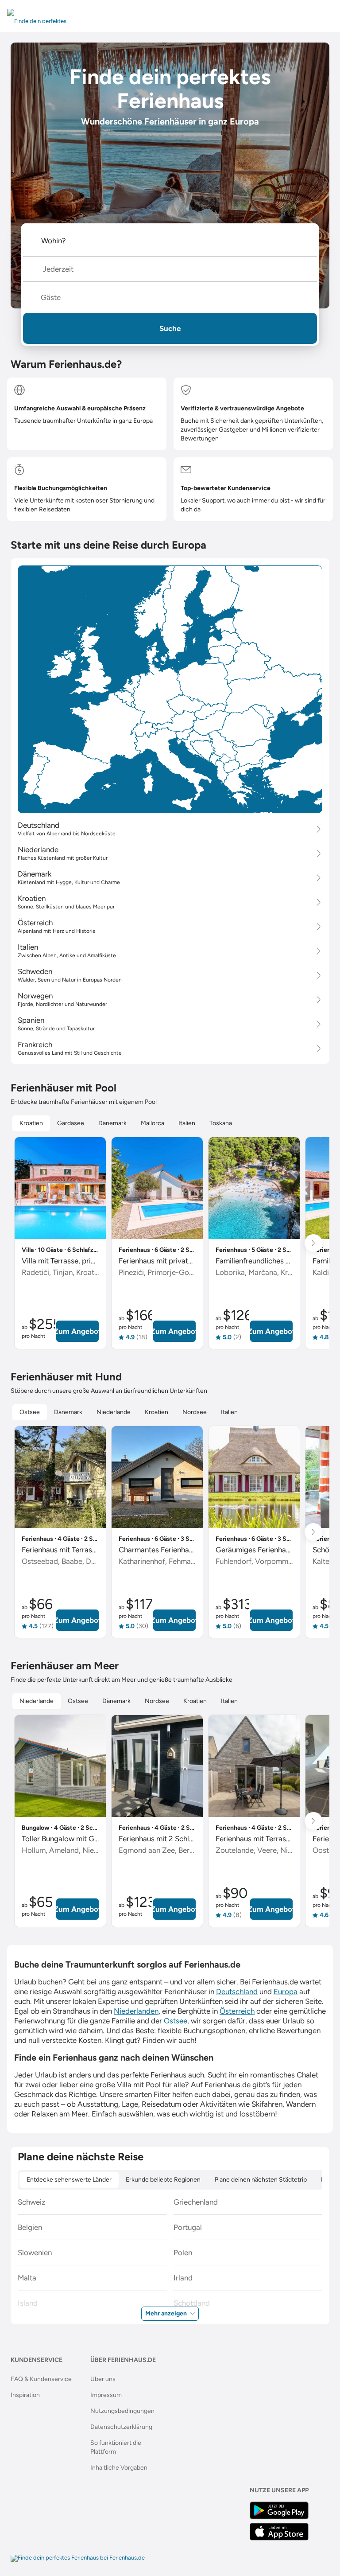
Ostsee (176, 2021)
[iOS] (279, 2532)
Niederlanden (136, 2011)
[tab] (31, 1123)
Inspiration (25, 2395)
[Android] (279, 2510)
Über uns (103, 2379)
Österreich (237, 2011)
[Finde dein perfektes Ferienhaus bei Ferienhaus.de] (78, 2558)
